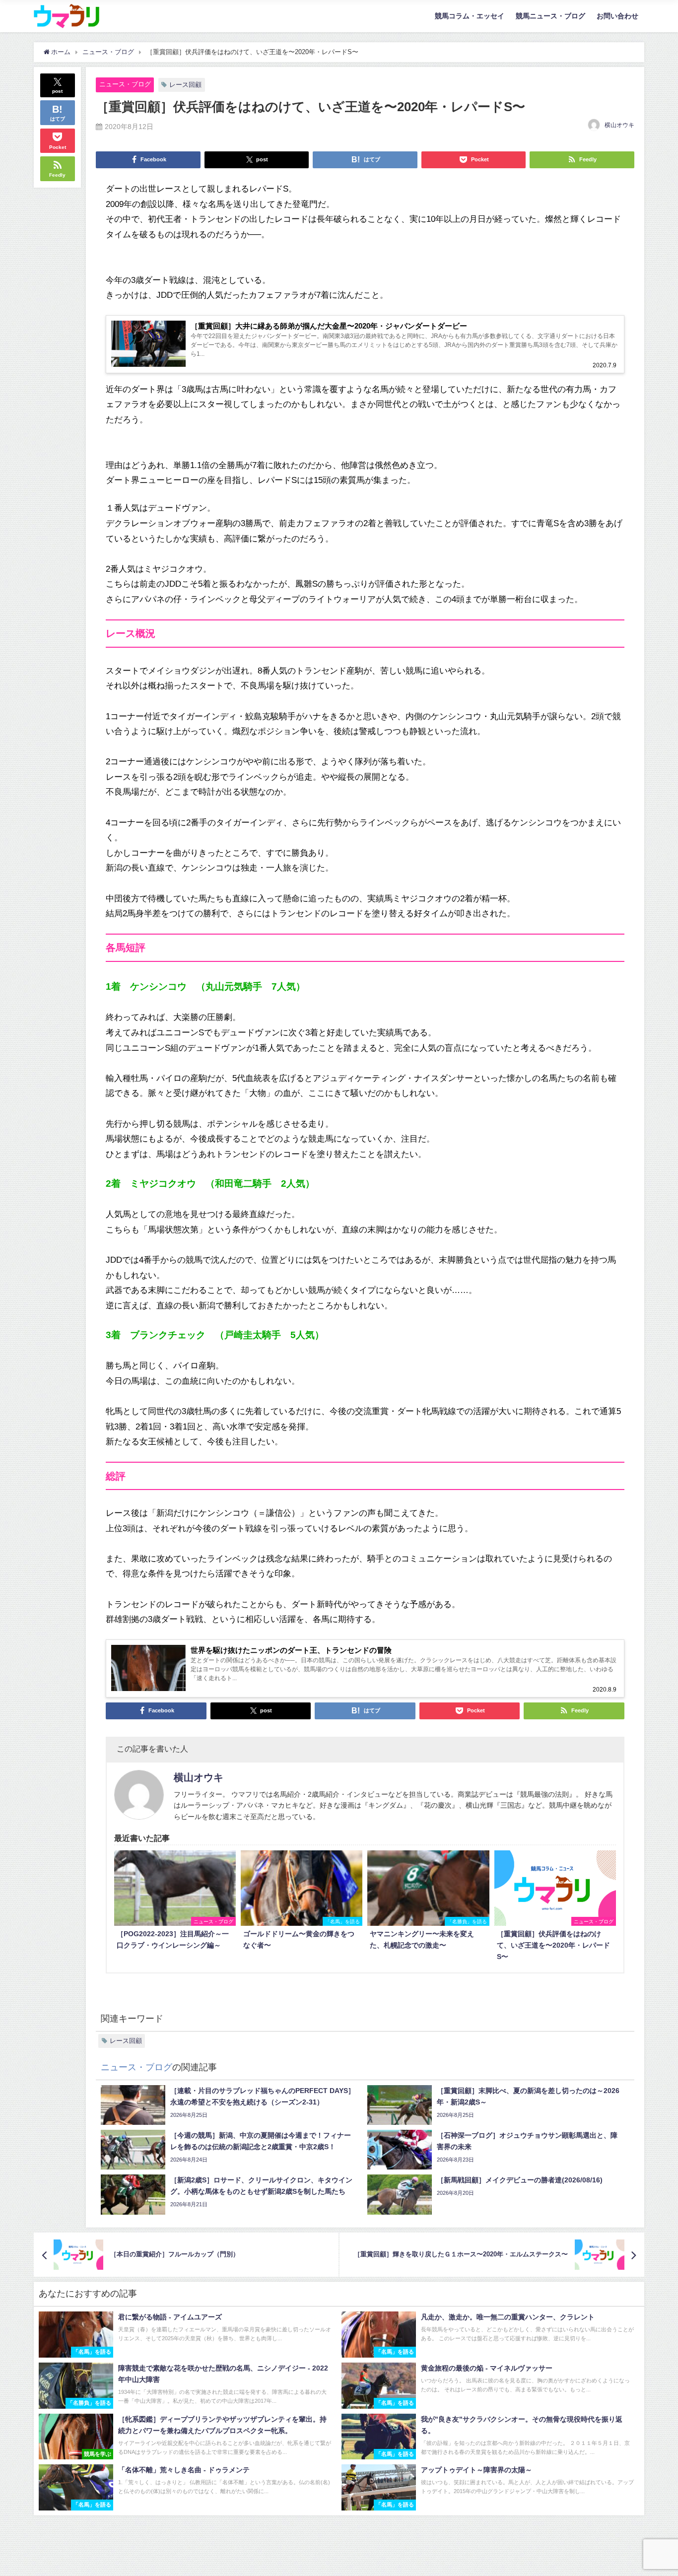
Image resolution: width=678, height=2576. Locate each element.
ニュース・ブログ (125, 84)
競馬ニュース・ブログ (550, 16)
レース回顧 (185, 85)
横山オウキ (619, 125)
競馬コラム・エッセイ (470, 16)
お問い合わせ (617, 16)
